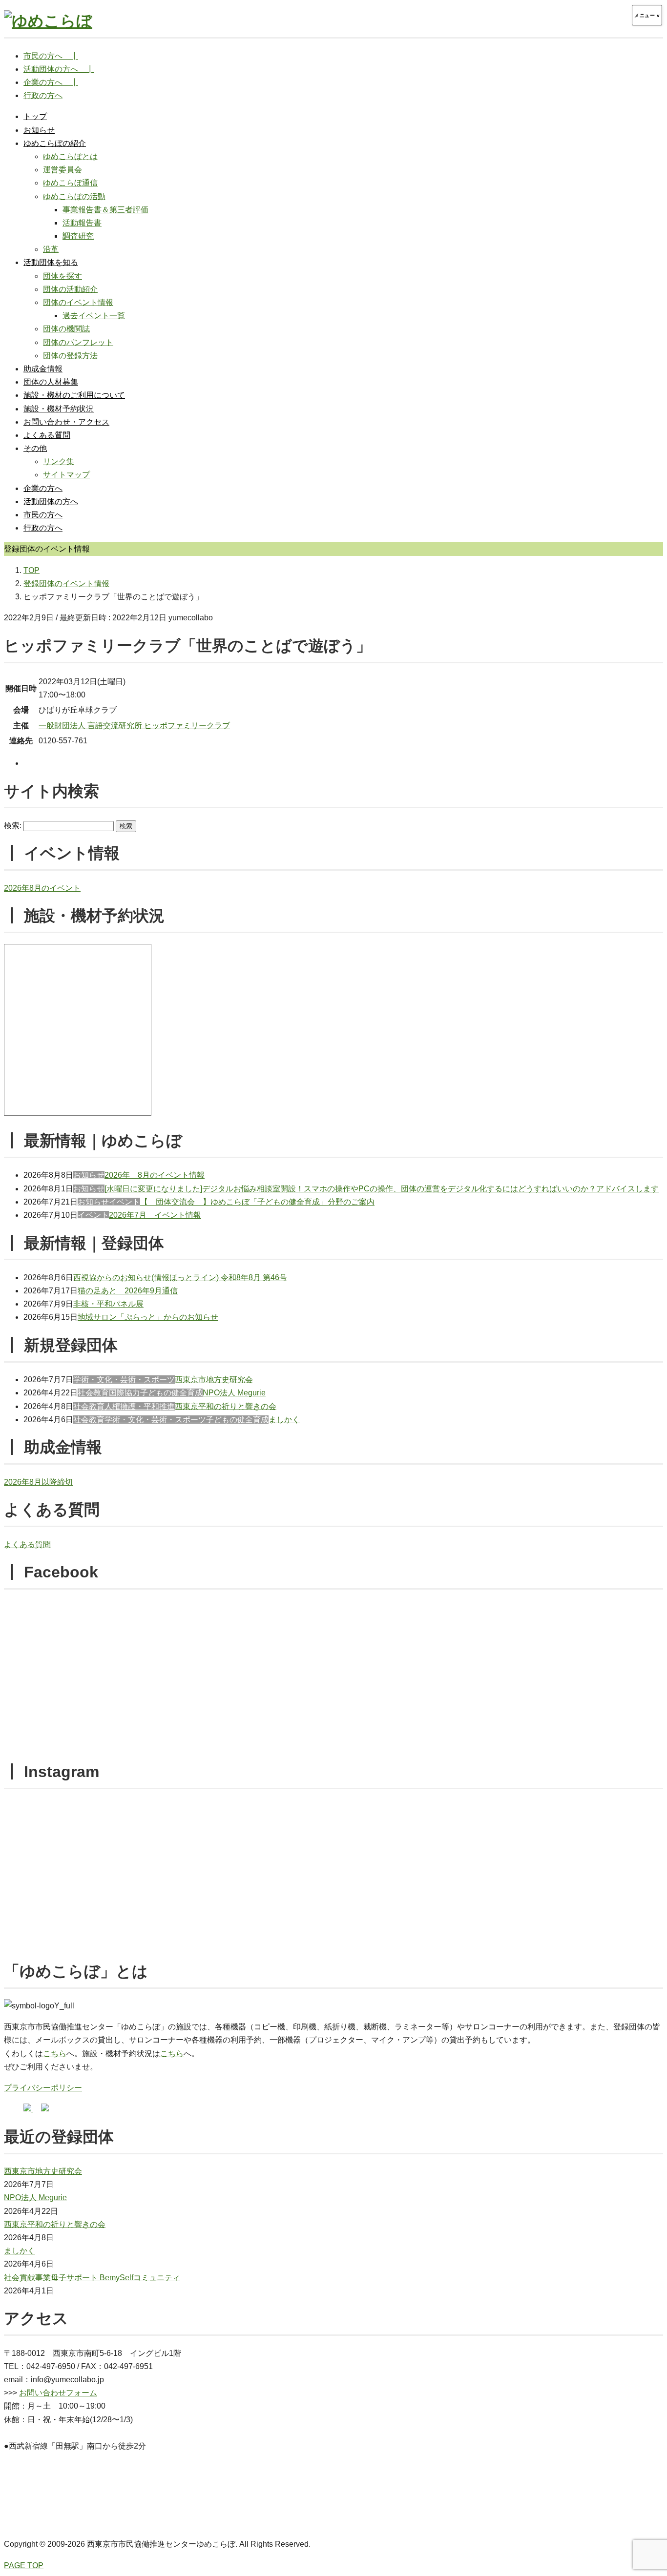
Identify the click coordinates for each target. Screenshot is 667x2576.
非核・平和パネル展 (108, 1304)
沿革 (51, 249)
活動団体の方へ (51, 501)
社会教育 (93, 1393)
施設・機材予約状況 (59, 409)
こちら (55, 2054)
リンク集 (59, 461)
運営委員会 (63, 170)
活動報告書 (82, 223)
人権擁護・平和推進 (140, 1406)
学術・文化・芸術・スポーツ (124, 1380)
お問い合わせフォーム (58, 2393)
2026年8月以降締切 (38, 1482)
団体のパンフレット (78, 342)
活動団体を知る (51, 262)
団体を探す (63, 276)
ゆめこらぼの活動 (74, 196)
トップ (35, 116)
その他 (35, 448)
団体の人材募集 (51, 382)
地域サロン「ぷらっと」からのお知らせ (148, 1317)
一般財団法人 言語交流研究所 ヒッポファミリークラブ (134, 726)
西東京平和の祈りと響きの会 (226, 1406)
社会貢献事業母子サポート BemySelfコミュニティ (92, 2278)
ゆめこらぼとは (70, 156)
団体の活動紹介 (70, 289)
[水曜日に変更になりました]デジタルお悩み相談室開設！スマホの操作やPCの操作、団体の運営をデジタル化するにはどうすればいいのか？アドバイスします (382, 1189)
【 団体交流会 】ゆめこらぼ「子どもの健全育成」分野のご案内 (257, 1202)
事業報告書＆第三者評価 (105, 210)
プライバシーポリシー (43, 2088)
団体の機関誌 (66, 329)
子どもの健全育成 (171, 1393)
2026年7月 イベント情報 (155, 1215)
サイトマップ (66, 475)
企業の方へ (43, 488)
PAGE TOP (24, 2566)
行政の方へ (43, 528)
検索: (13, 826)
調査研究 (78, 236)
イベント (125, 1202)
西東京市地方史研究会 (214, 1380)
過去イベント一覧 (94, 316)
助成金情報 (43, 369)
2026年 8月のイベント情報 (155, 1175)
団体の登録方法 (70, 356)
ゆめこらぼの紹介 (55, 143)
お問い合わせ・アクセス (66, 422)
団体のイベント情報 (78, 302)
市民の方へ (43, 515)
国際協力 (125, 1393)
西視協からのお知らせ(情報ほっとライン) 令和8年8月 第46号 (180, 1278)
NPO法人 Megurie (234, 1393)
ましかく (284, 1420)
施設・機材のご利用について (74, 395)
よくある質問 (47, 435)
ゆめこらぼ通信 (70, 183)
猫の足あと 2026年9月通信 (128, 1291)
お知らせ (39, 130)
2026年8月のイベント (42, 888)
